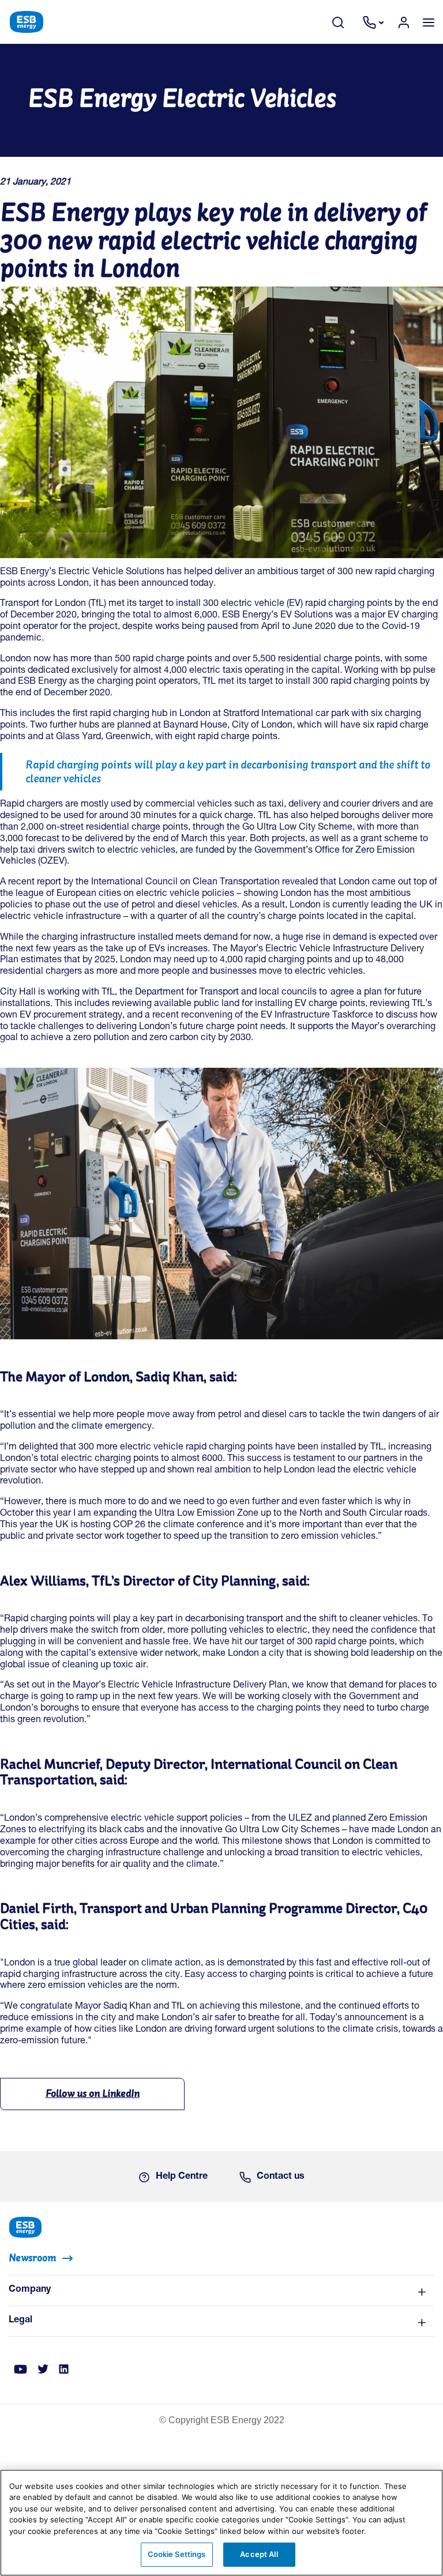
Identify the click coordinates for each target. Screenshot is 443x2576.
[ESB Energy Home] (221, 2226)
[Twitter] (43, 2370)
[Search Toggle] (344, 22)
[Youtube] (20, 2370)
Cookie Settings (177, 2554)
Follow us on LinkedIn (93, 2093)
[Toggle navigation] (428, 22)
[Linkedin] (64, 2370)
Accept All (259, 2554)
